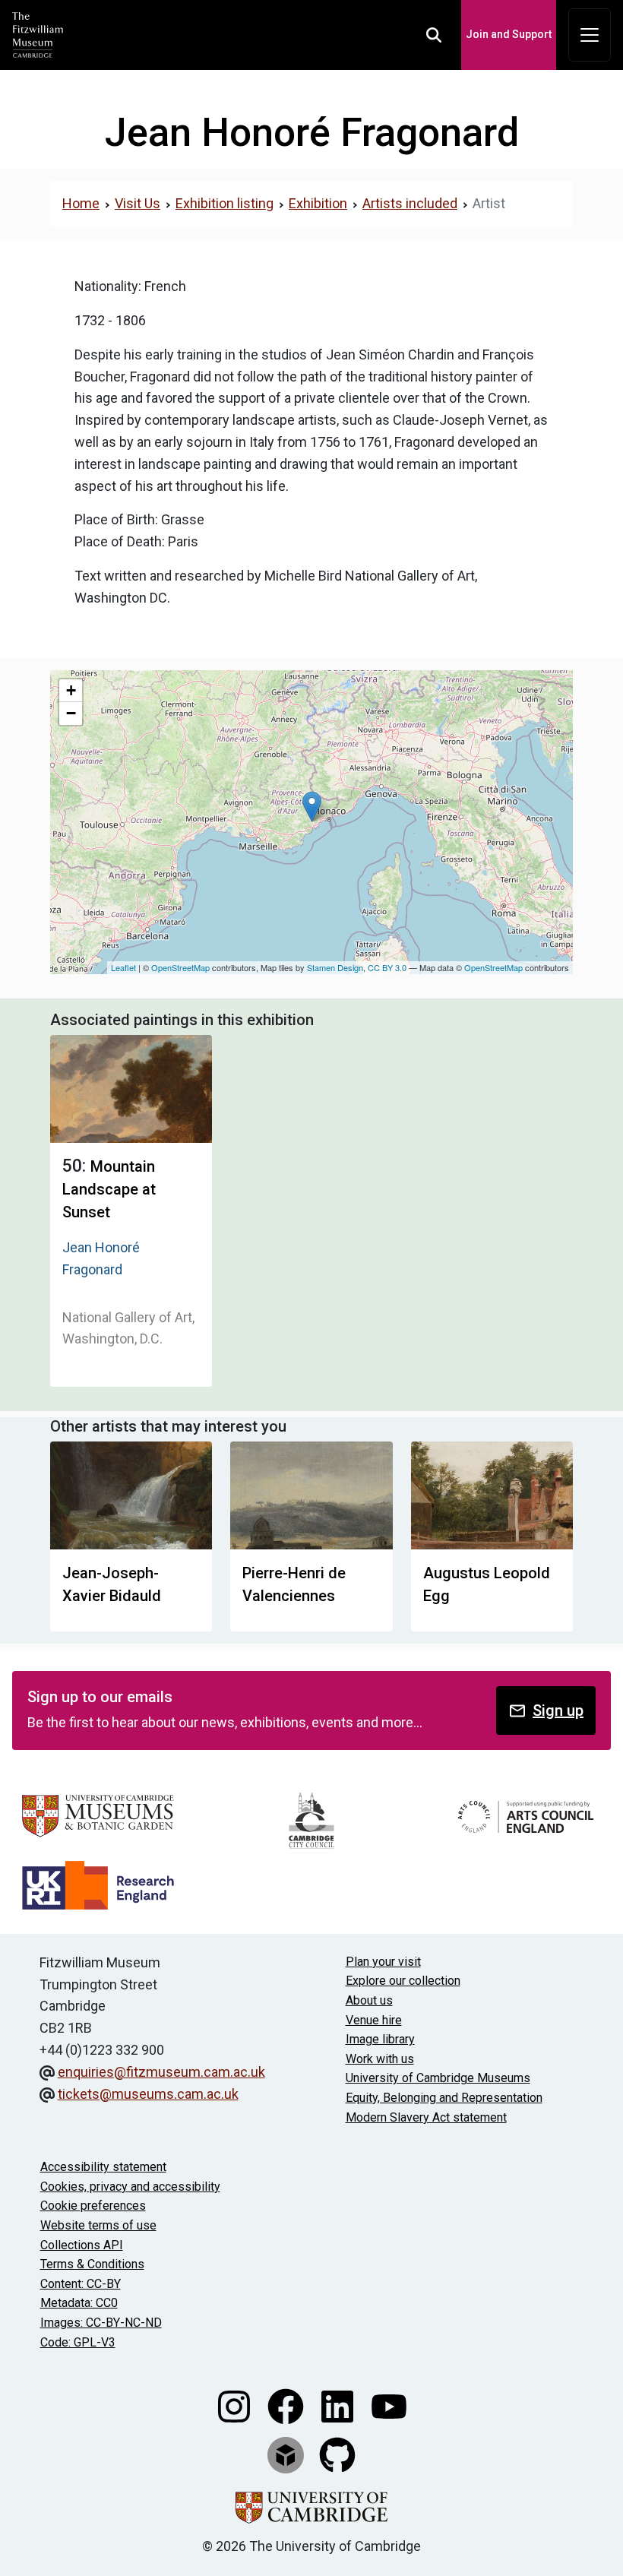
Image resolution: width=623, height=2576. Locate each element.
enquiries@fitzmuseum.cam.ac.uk (161, 2072)
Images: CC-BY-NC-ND (101, 2323)
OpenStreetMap (180, 967)
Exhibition (318, 203)
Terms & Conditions (92, 2264)
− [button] (71, 713)
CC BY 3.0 (387, 967)
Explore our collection (403, 1981)
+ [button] (71, 690)
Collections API (82, 2245)
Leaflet (123, 967)
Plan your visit (383, 1962)
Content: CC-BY (81, 2284)
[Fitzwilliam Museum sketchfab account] (287, 2454)
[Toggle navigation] (590, 35)
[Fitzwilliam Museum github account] (337, 2454)
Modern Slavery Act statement (426, 2117)
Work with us (380, 2059)
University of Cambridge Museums (438, 2078)
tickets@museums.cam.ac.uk (148, 2094)
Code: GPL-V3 (78, 2342)
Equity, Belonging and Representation (444, 2098)
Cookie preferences (93, 2206)
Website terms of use (98, 2225)
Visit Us (138, 203)
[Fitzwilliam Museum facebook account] (287, 2405)
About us (369, 2000)
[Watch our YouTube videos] (389, 2405)
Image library (380, 2039)
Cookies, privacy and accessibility (130, 2187)
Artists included (410, 203)
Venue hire (374, 2020)
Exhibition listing (225, 203)
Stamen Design (335, 967)
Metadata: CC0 (79, 2303)
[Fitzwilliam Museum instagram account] (236, 2405)
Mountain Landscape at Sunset (109, 1189)
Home (81, 203)
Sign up (558, 1710)
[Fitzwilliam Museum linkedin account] (339, 2405)
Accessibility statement (103, 2167)
